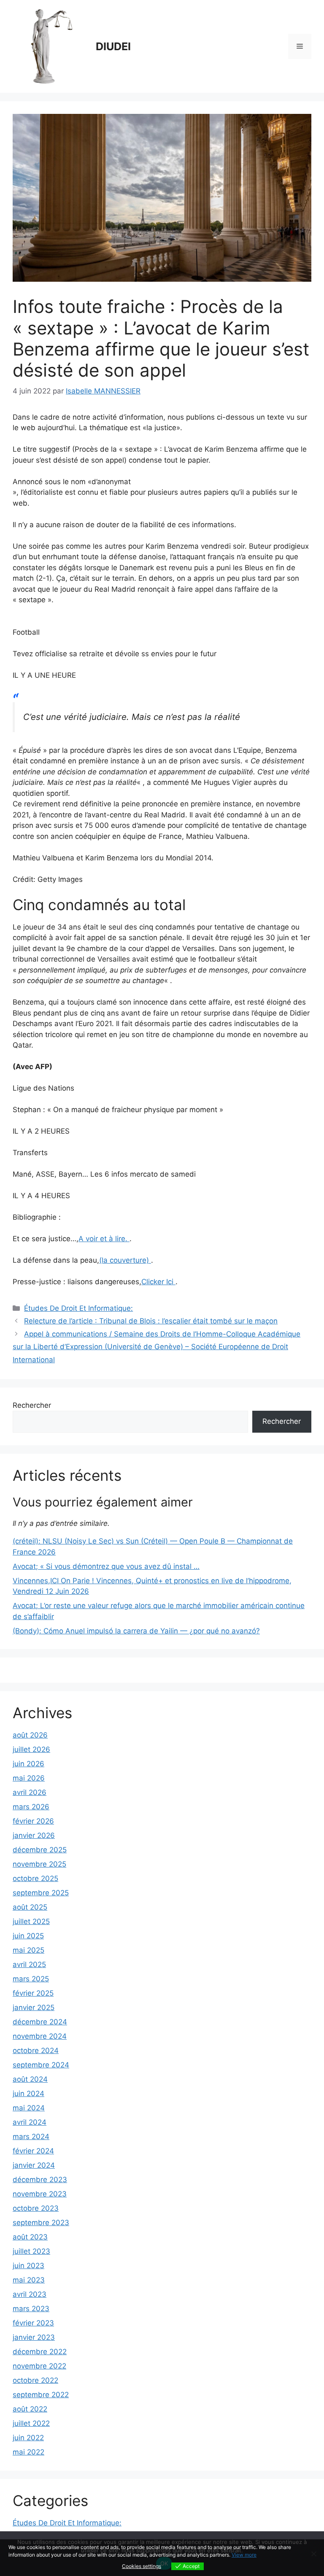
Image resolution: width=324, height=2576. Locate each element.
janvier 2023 (34, 2337)
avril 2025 (29, 1964)
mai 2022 (28, 2452)
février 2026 (33, 1821)
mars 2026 (31, 1807)
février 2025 (33, 1993)
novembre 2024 (40, 2036)
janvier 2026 (34, 1835)
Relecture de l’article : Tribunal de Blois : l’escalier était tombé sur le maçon (151, 1321)
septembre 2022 (41, 2395)
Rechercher (32, 1405)
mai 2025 (28, 1950)
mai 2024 (29, 2108)
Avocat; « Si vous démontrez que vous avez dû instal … (106, 1566)
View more (244, 2555)
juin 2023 (28, 2266)
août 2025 (30, 1907)
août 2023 (30, 2237)
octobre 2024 (36, 2051)
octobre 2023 (36, 2208)
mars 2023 (31, 2309)
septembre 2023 (41, 2223)
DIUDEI (113, 46)
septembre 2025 (41, 1893)
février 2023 (33, 2323)
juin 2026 (28, 1764)
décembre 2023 (40, 2180)
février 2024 (33, 2151)
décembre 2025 (40, 1850)
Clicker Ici (158, 1282)
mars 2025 (31, 1979)
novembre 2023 (40, 2194)
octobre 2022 (35, 2380)
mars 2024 (31, 2137)
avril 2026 (30, 1792)
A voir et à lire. (104, 1239)
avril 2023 (30, 2294)
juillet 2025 (31, 1921)
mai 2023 (29, 2280)
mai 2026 (29, 1778)
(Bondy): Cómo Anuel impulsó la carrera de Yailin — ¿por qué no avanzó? (136, 1631)
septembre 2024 (41, 2065)
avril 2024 (30, 2122)
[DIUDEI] (51, 46)
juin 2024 (28, 2094)
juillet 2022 (31, 2423)
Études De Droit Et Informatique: (78, 1308)
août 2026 (30, 1735)
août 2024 (30, 2079)
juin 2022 (28, 2438)
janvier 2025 (34, 2007)
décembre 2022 (40, 2352)
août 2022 (30, 2409)
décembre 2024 (40, 2022)
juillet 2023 (31, 2251)
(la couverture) (125, 1260)
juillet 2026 (31, 1749)
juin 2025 (28, 1936)
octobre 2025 (35, 1878)
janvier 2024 (34, 2165)
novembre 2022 (39, 2366)
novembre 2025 (39, 1864)
